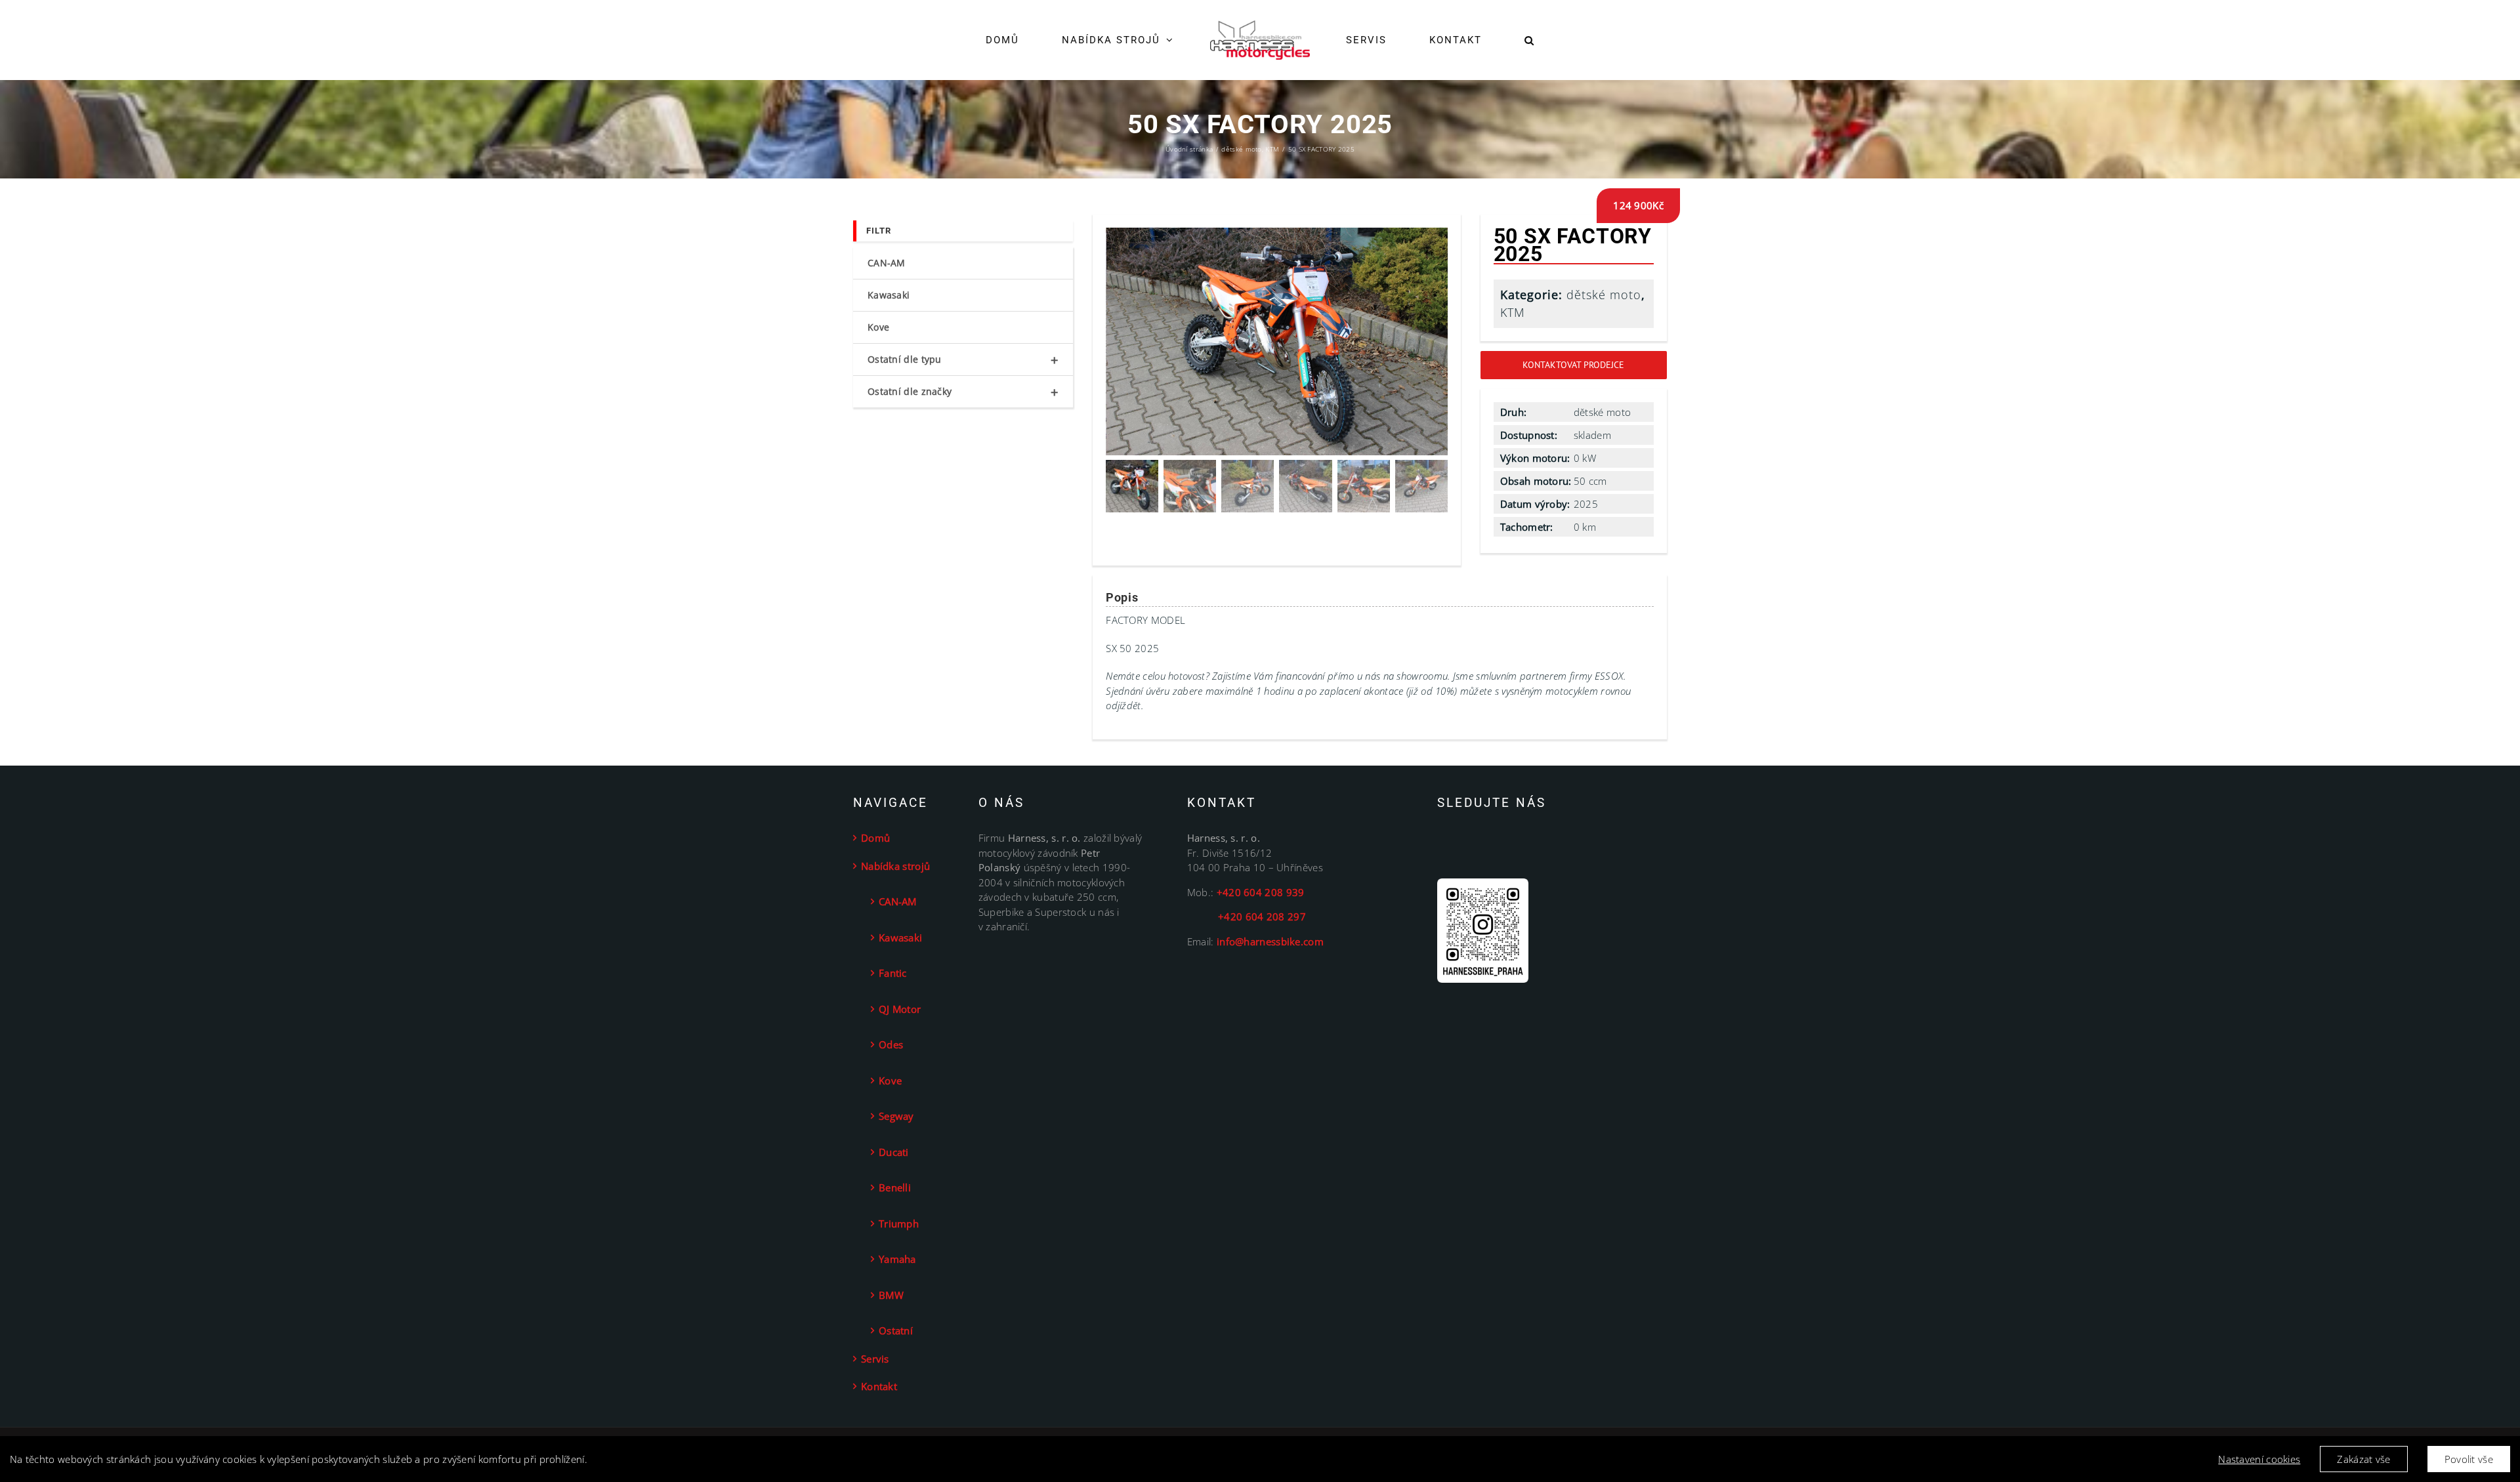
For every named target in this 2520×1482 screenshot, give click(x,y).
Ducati (894, 1152)
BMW (891, 1295)
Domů (875, 838)
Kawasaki (889, 295)
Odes (891, 1044)
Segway (896, 1116)
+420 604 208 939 (1261, 892)
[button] (1489, 40)
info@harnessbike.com (1270, 941)
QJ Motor (900, 1009)
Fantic (893, 973)
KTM (1513, 312)
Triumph (899, 1224)
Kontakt (879, 1386)
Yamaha (897, 1259)
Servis (875, 1359)
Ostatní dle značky (963, 392)
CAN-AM (887, 263)
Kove (878, 327)
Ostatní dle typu (963, 360)
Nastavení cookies (2259, 1459)
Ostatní (896, 1330)
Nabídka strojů (895, 866)
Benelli (895, 1187)
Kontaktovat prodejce (1573, 365)
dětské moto (1604, 295)
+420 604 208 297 (1247, 916)
